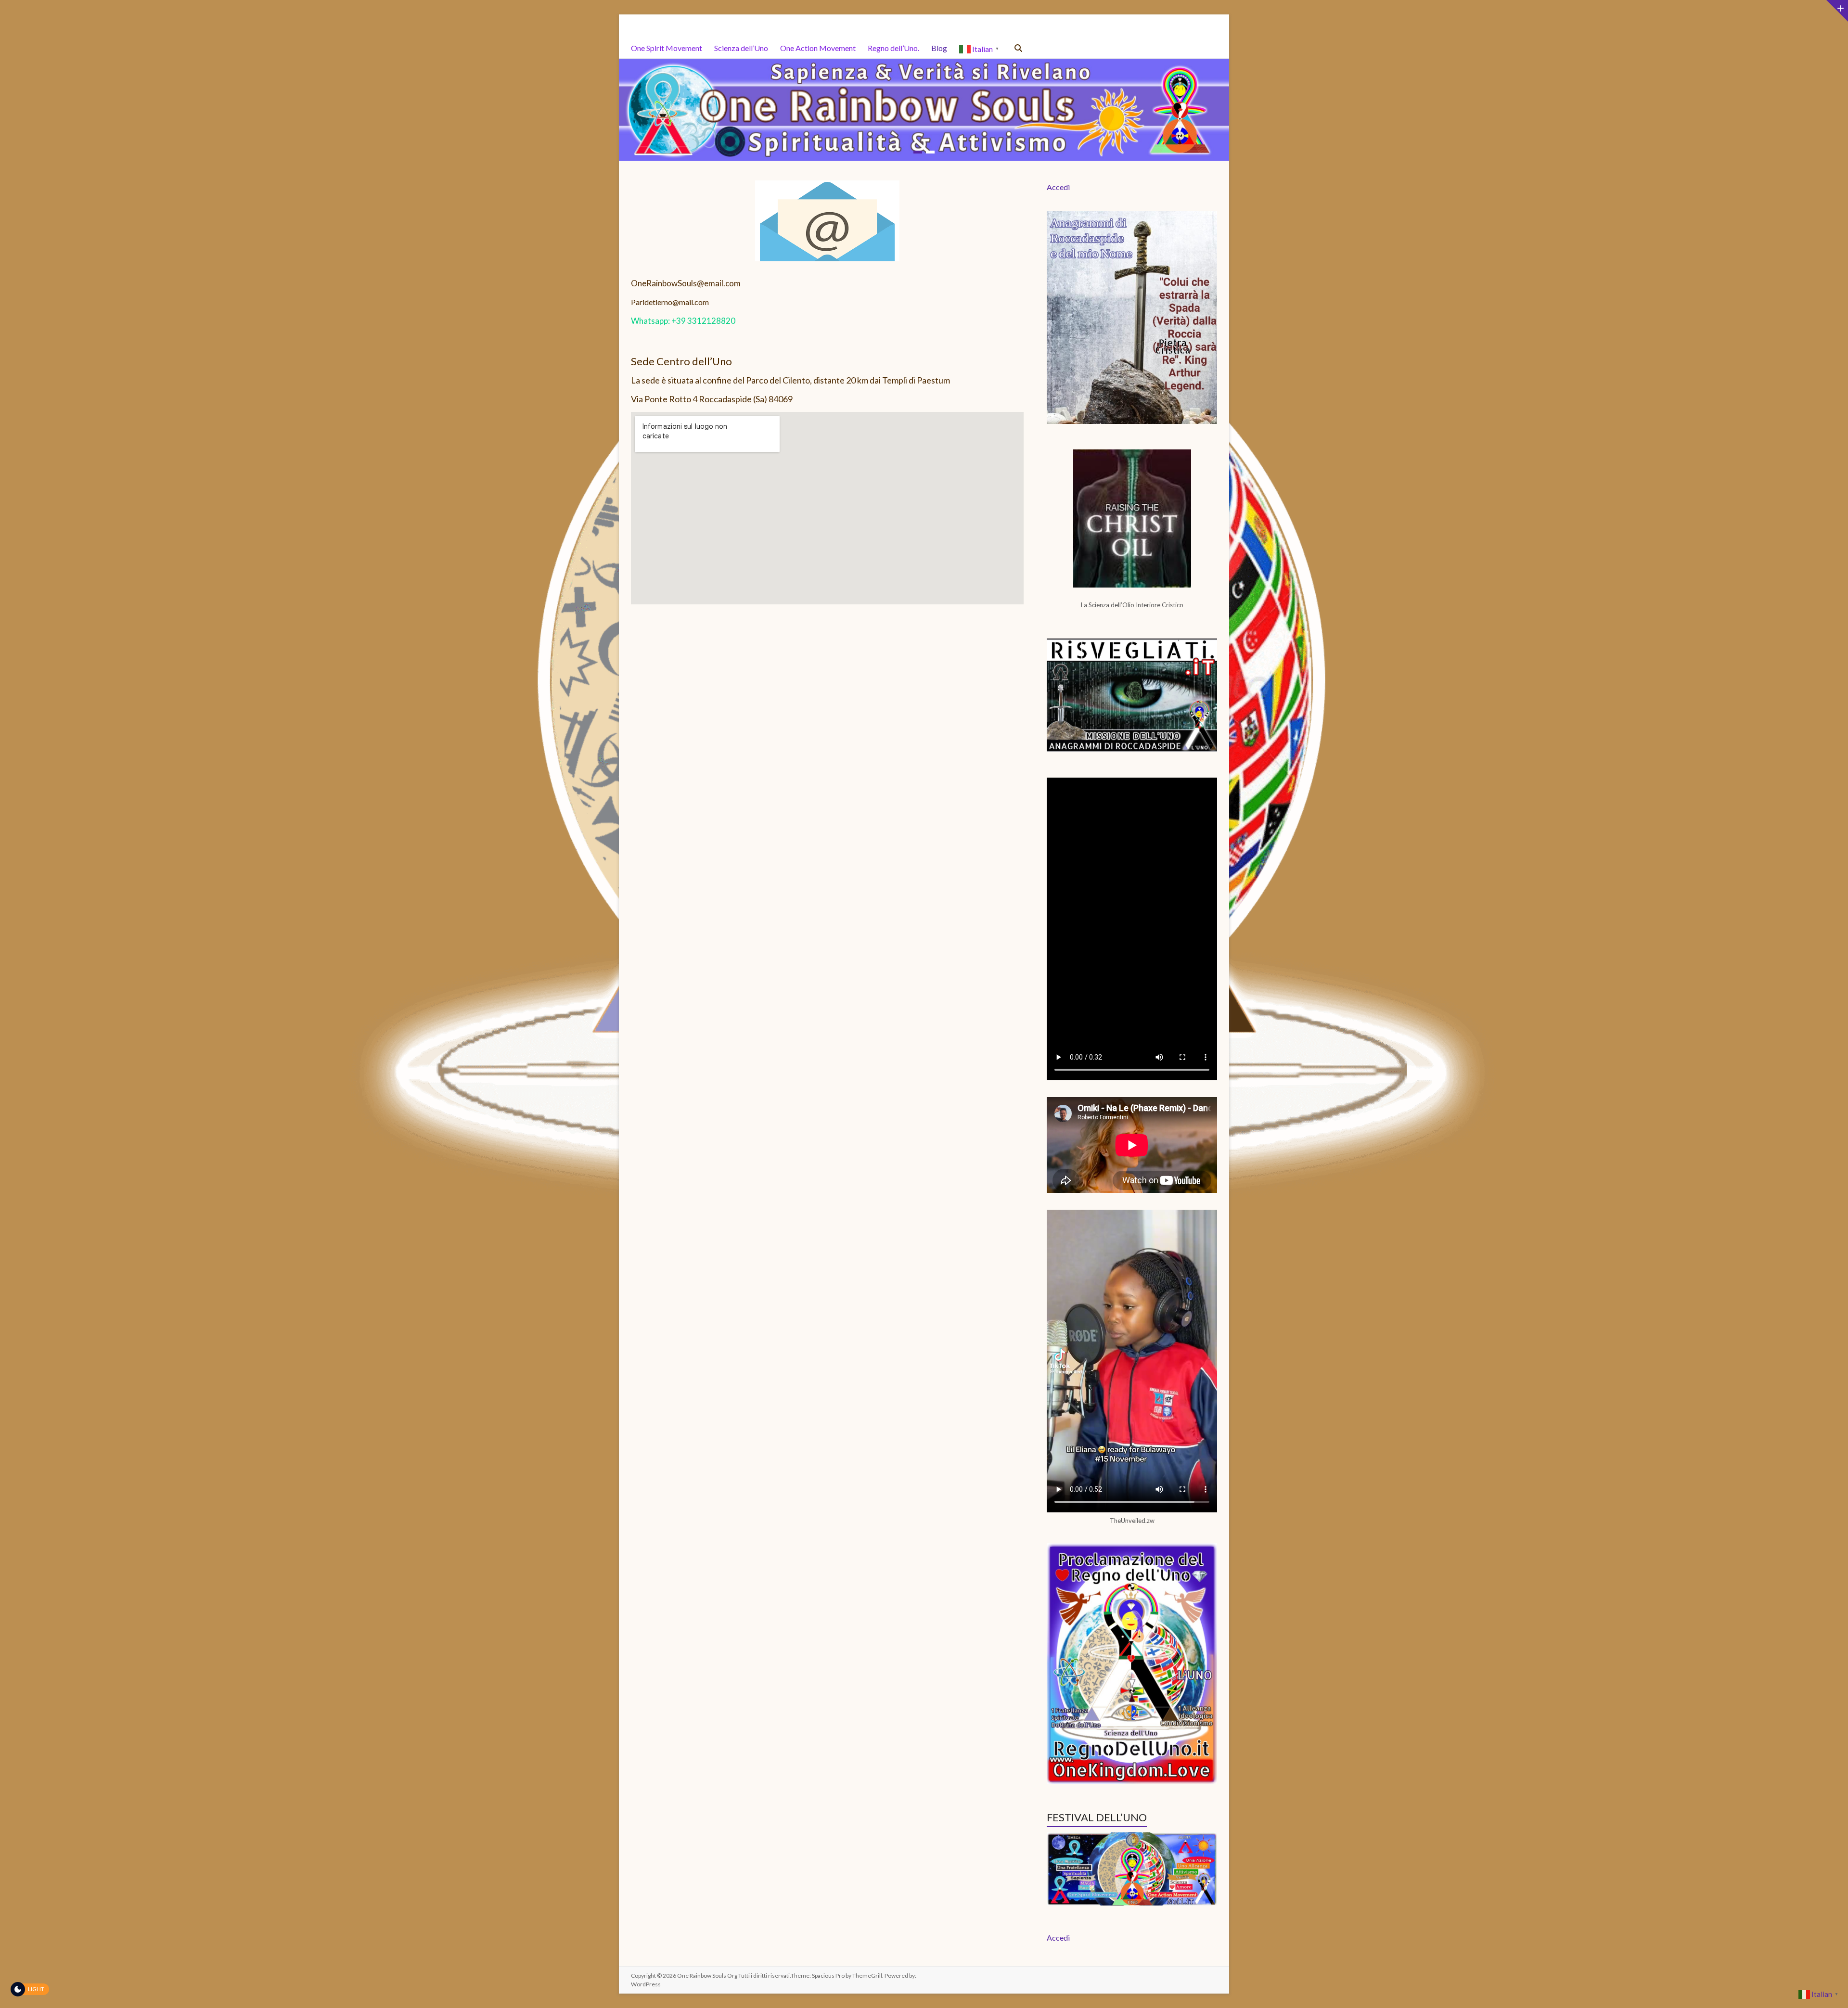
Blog (939, 48)
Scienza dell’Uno (741, 48)
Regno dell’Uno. (893, 48)
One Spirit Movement (667, 48)
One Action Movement (818, 48)
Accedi (1058, 186)
